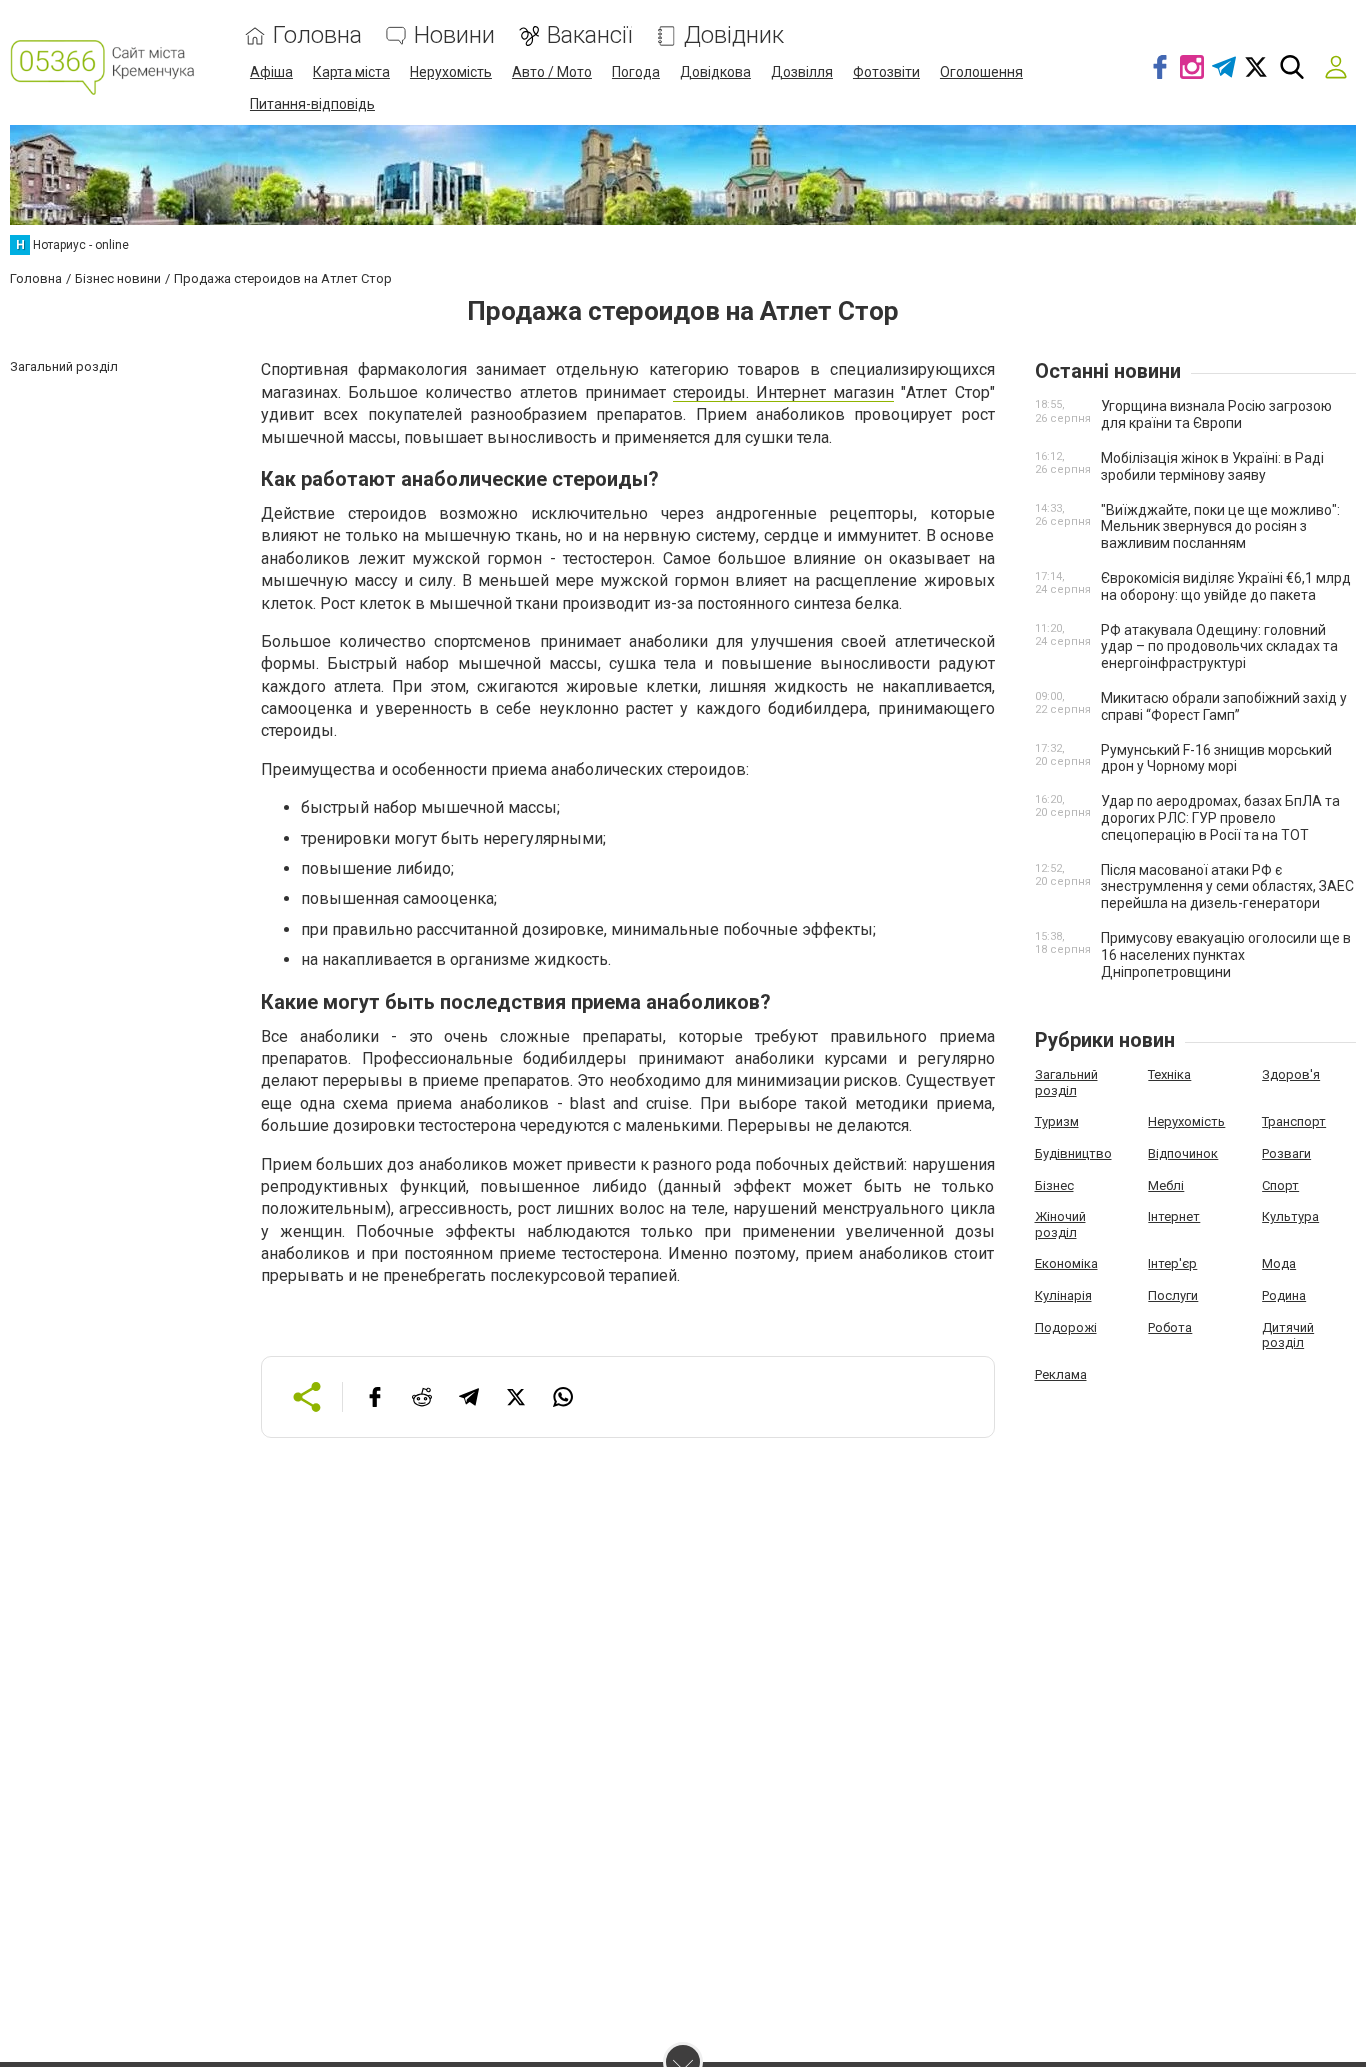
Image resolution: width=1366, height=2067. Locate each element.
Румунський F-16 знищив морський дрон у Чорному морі (1216, 758)
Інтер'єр (1172, 1263)
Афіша (271, 72)
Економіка (1066, 1263)
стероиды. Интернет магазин (783, 392)
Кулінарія (1063, 1295)
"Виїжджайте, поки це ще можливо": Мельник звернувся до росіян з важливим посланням (1220, 527)
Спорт (1280, 1185)
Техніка (1169, 1074)
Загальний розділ (1066, 1082)
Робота (1170, 1327)
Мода (1279, 1263)
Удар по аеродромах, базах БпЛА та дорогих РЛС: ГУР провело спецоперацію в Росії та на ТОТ (1220, 818)
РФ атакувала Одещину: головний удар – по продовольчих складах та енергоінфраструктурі (1219, 647)
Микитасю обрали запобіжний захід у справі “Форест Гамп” (1224, 706)
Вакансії (589, 35)
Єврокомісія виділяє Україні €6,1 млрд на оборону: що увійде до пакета (1226, 586)
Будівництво (1073, 1153)
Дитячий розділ (1288, 1335)
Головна (317, 35)
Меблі (1166, 1185)
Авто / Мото (552, 72)
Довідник (734, 35)
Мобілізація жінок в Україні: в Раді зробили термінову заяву (1212, 466)
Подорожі (1066, 1327)
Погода (636, 72)
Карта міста (351, 72)
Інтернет (1174, 1216)
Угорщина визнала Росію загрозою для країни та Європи (1216, 414)
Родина (1284, 1295)
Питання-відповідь (312, 104)
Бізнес (1054, 1185)
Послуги (1173, 1295)
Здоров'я (1291, 1074)
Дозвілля (802, 72)
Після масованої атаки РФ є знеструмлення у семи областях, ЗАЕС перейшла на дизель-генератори (1227, 887)
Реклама (1061, 1374)
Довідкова (715, 72)
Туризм (1057, 1121)
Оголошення (981, 72)
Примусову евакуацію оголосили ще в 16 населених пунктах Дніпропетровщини (1226, 955)
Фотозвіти (886, 72)
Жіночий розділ (1060, 1224)
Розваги (1286, 1153)
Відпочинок (1183, 1153)
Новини (454, 35)
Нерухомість (451, 72)
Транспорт (1294, 1121)
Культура (1290, 1216)
